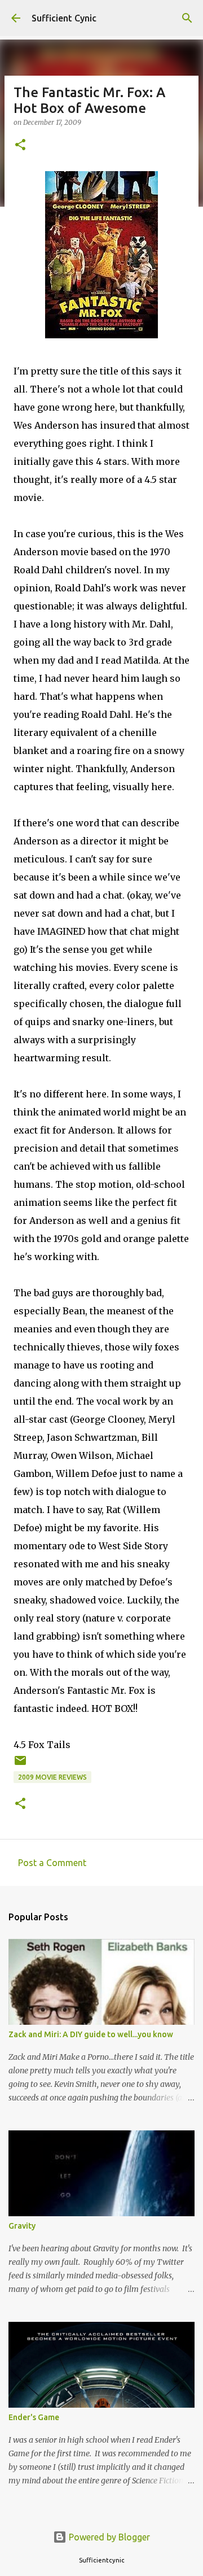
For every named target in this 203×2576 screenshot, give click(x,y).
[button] (20, 145)
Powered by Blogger (108, 2537)
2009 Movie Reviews (52, 1777)
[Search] (187, 18)
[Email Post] (20, 1765)
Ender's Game (34, 2417)
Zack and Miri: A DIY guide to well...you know (91, 2034)
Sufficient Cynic (64, 18)
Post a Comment (52, 1863)
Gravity (22, 2226)
